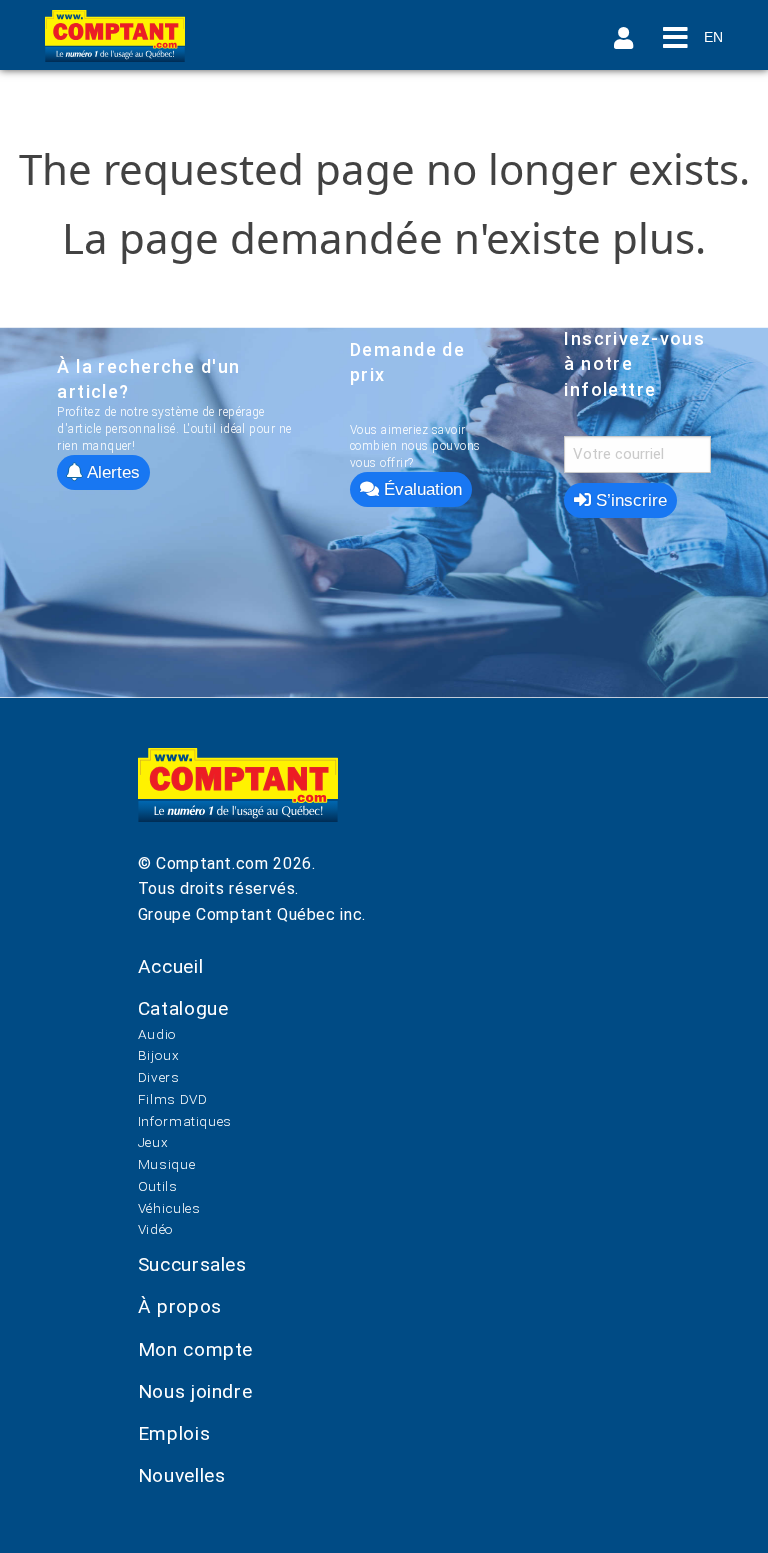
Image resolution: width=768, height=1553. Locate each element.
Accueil (170, 966)
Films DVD (173, 1099)
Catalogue (183, 1008)
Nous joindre (195, 1391)
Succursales (192, 1264)
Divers (159, 1077)
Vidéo (156, 1229)
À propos (180, 1306)
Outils (158, 1186)
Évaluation (420, 489)
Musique (166, 1164)
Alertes (111, 472)
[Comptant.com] (238, 799)
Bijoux (159, 1055)
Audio (157, 1034)
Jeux (153, 1142)
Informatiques (185, 1121)
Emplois (174, 1433)
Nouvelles (182, 1475)
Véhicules (169, 1208)
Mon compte (195, 1349)
